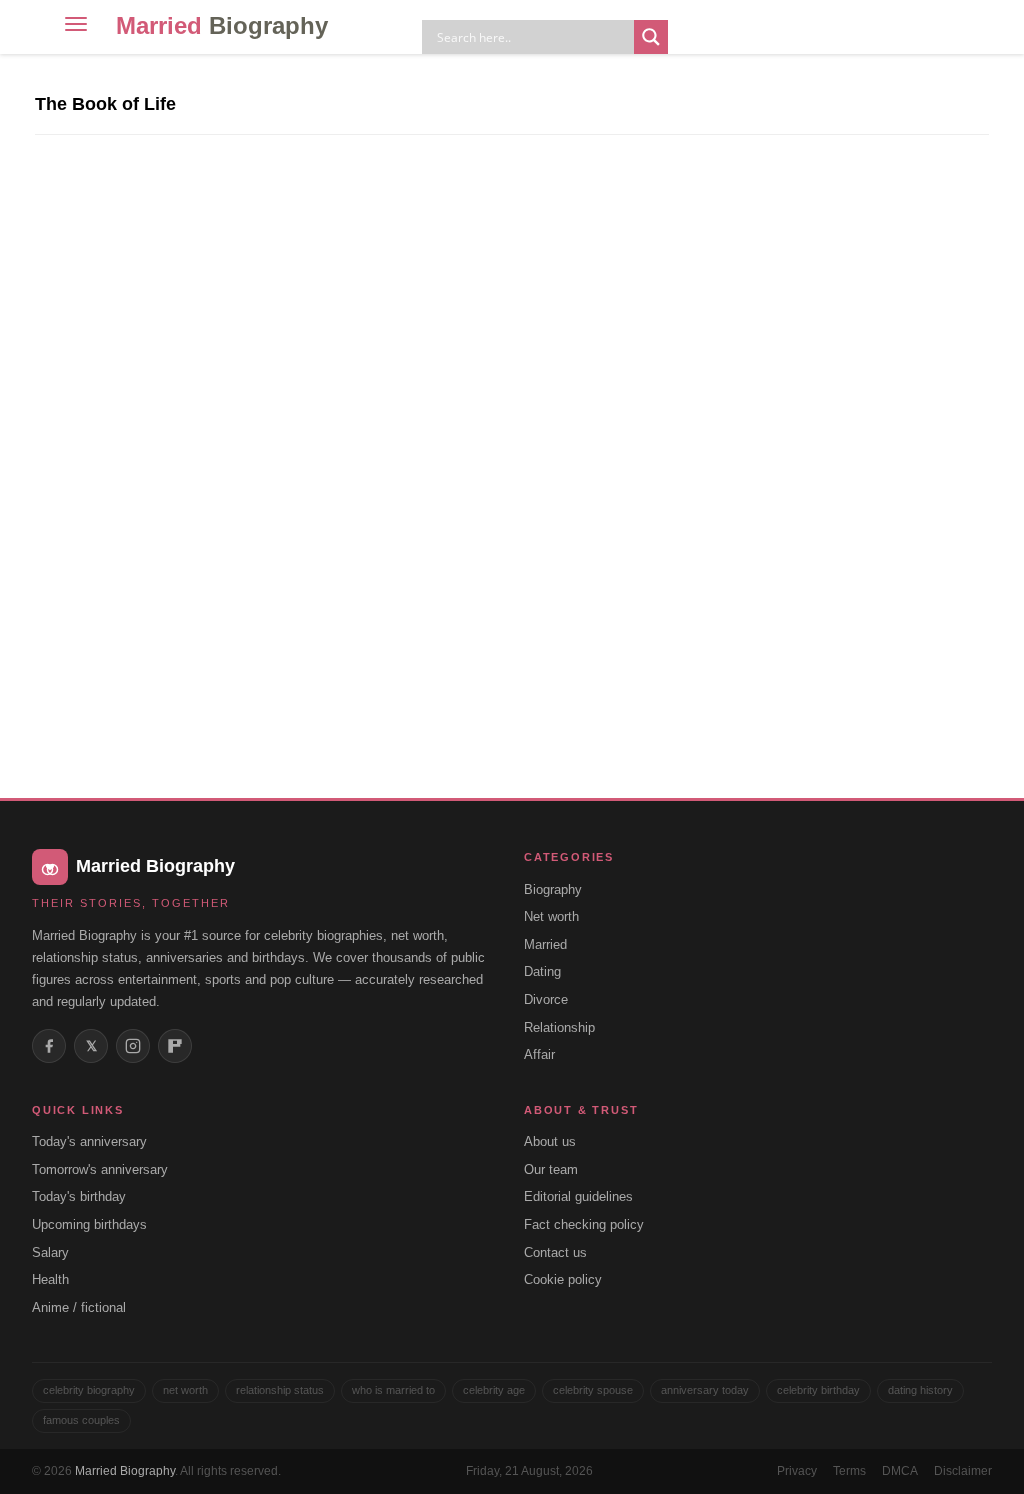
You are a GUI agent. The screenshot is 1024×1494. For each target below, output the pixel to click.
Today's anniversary (89, 1141)
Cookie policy (563, 1279)
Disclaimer (963, 1471)
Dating (542, 971)
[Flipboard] (175, 1046)
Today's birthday (79, 1196)
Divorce (546, 999)
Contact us (555, 1252)
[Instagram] (133, 1046)
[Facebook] (49, 1046)
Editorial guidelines (578, 1196)
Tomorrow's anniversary (100, 1169)
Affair (539, 1054)
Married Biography (125, 1471)
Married (222, 25)
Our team (551, 1169)
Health (50, 1279)
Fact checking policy (584, 1224)
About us (550, 1141)
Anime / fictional (79, 1307)
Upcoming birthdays (89, 1224)
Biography (553, 889)
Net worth (551, 916)
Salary (50, 1252)
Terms (849, 1471)
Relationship (559, 1027)
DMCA (900, 1471)
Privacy (797, 1471)
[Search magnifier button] (651, 37)
